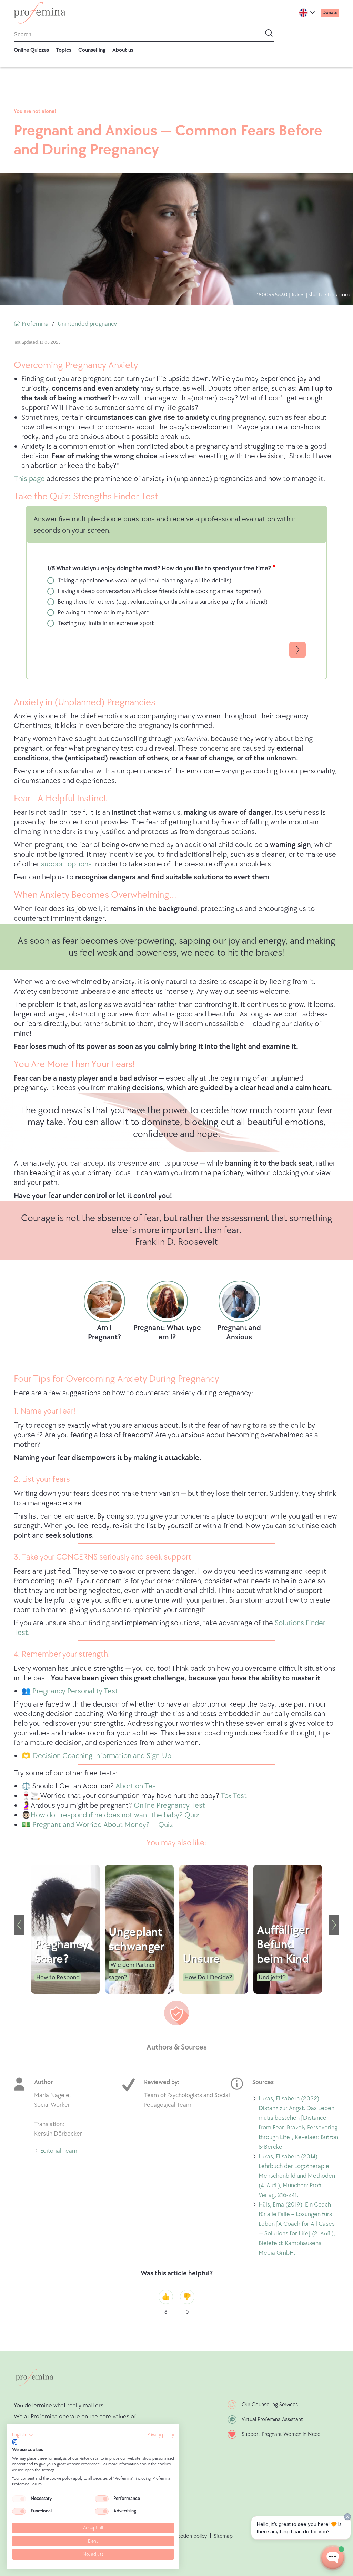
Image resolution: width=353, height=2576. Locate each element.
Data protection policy (181, 2536)
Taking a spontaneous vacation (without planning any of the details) (144, 580)
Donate (330, 13)
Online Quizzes (31, 50)
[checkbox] (19, 2499)
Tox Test (234, 1796)
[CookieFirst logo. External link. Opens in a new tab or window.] (15, 2442)
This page (29, 479)
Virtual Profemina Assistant (272, 2419)
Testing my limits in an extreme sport (106, 623)
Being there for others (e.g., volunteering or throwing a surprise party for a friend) (163, 602)
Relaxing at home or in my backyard (104, 612)
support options (66, 864)
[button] (23, 2435)
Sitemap (223, 2536)
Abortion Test (137, 1786)
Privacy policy (161, 2435)
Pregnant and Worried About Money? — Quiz (103, 1825)
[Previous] (19, 1925)
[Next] (334, 1925)
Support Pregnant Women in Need (281, 2434)
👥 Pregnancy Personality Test (70, 1691)
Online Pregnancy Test (169, 1806)
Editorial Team (59, 2152)
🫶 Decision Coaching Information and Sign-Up (96, 1756)
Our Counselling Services (270, 2405)
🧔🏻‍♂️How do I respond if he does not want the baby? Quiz (110, 1815)
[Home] (40, 13)
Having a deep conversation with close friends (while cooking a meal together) (159, 591)
